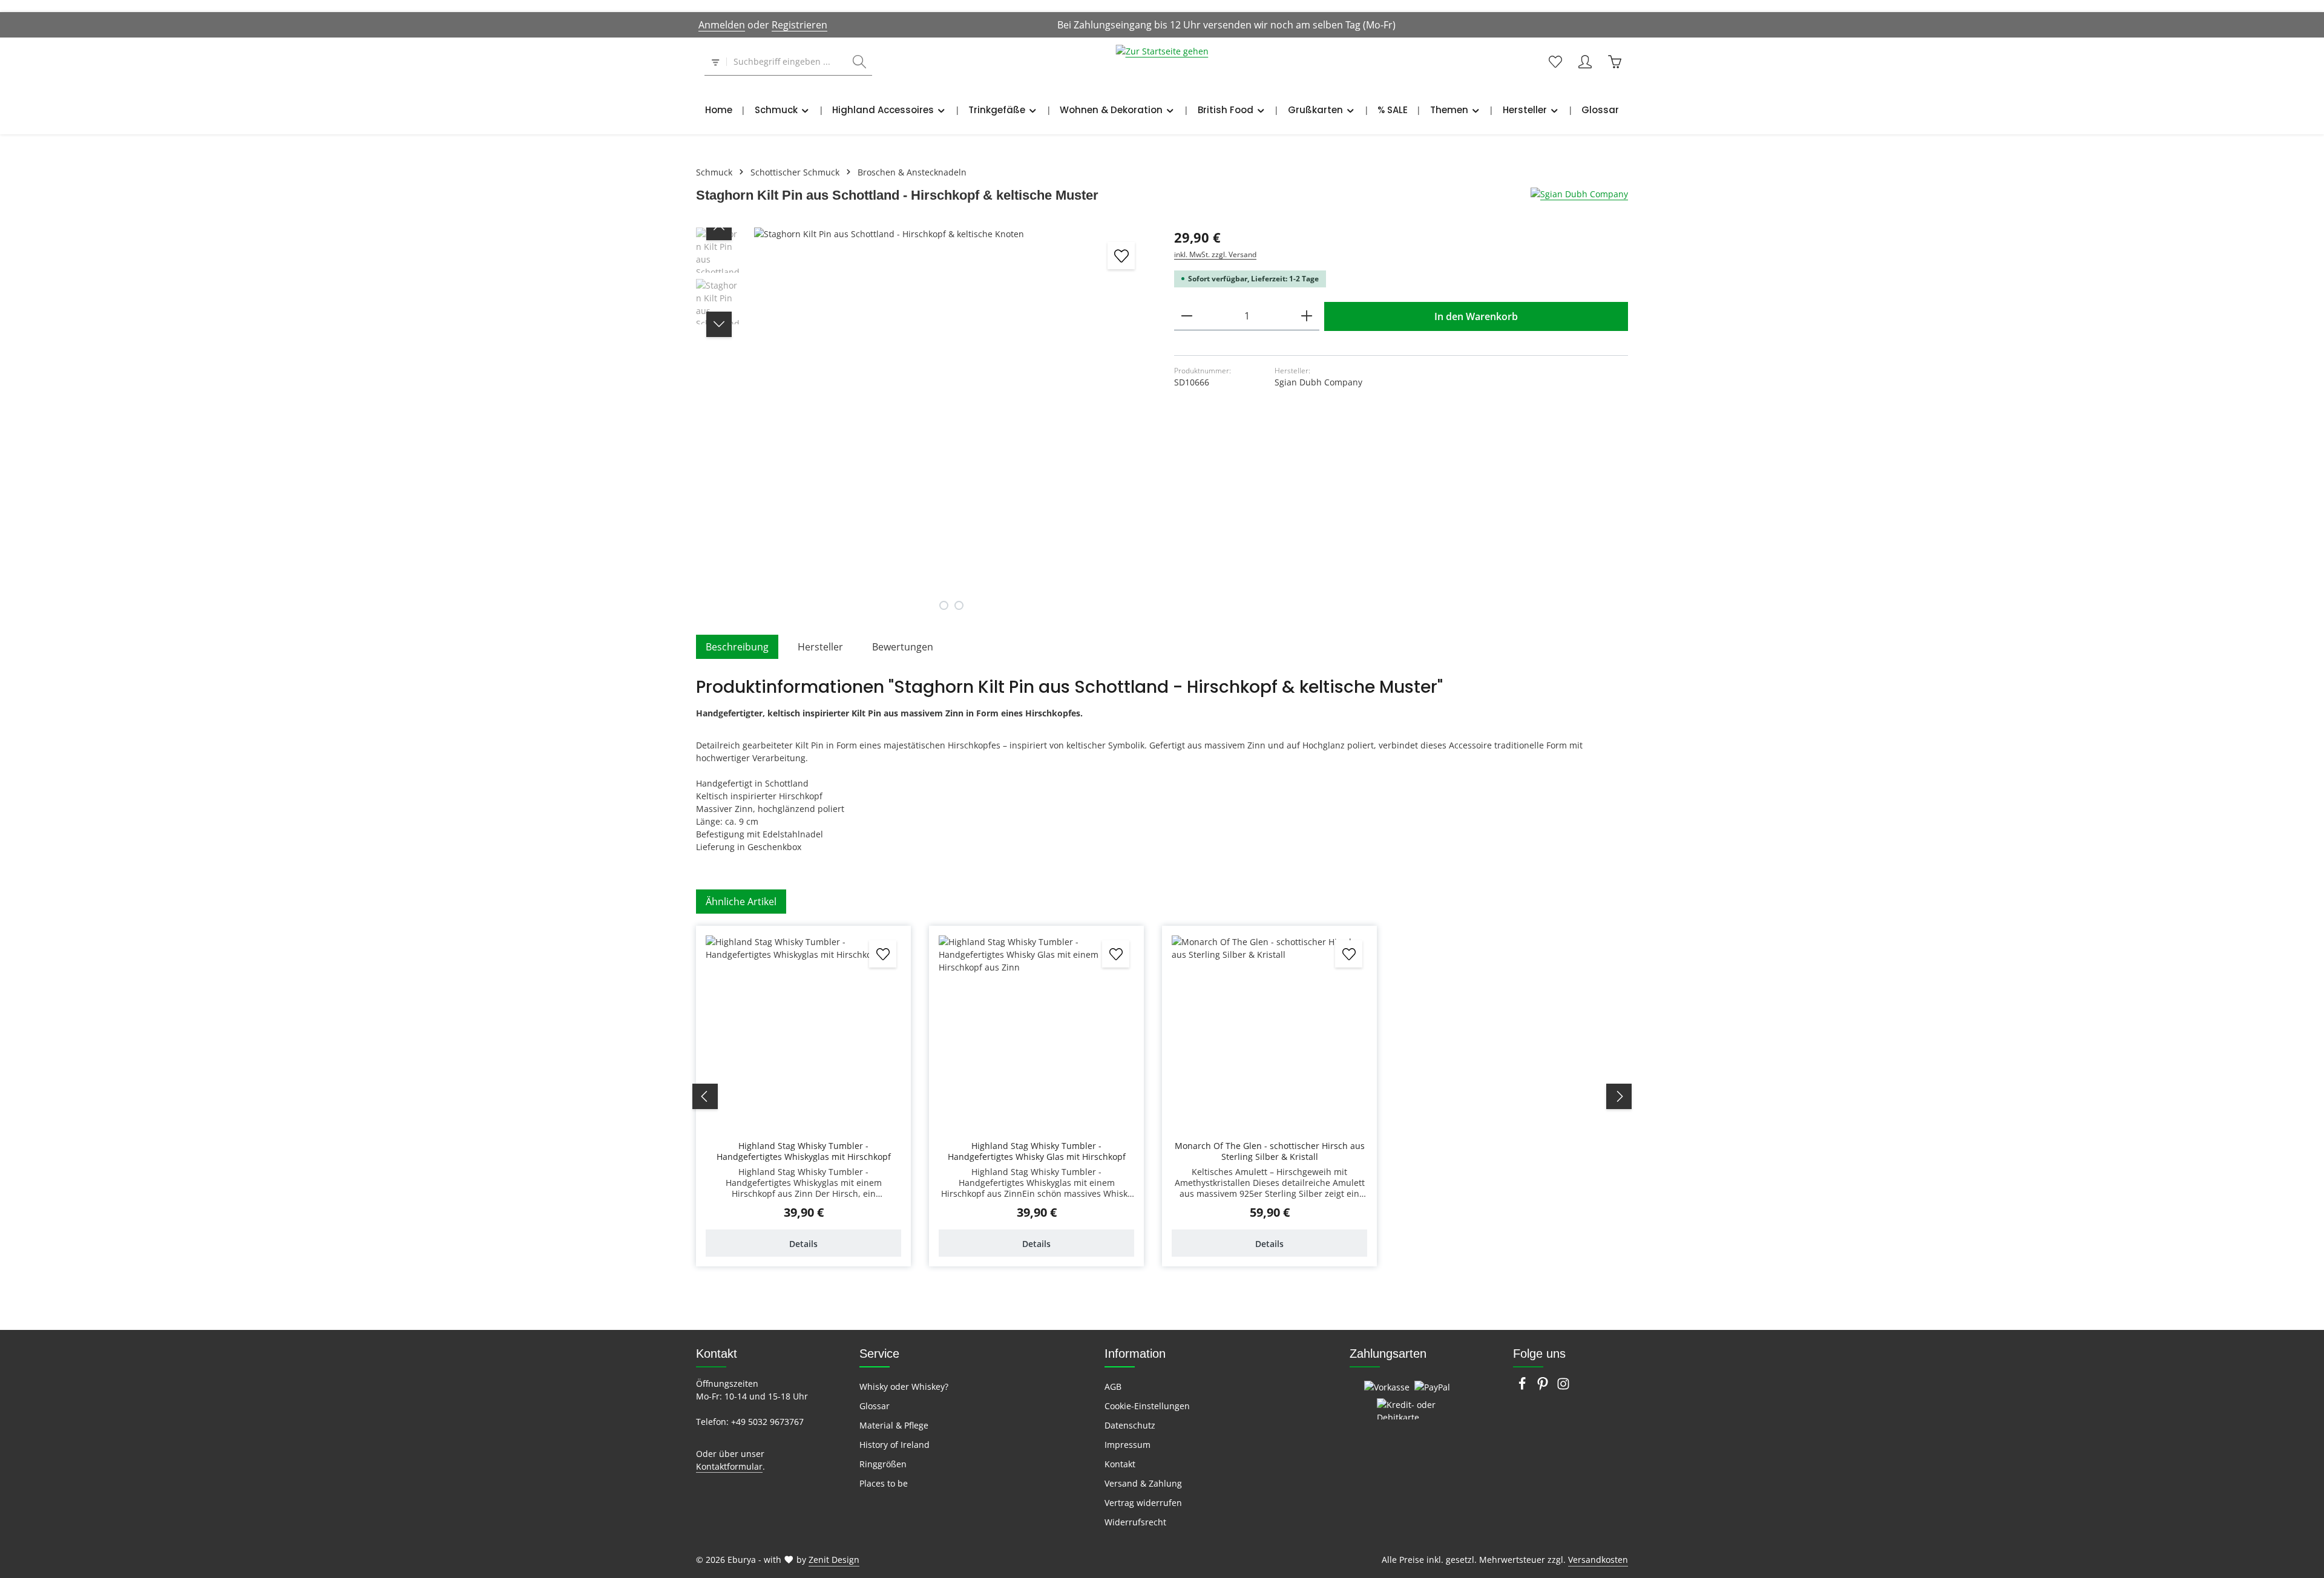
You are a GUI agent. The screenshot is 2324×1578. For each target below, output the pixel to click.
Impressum (1128, 1445)
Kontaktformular (729, 1466)
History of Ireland (894, 1445)
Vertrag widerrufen (1143, 1503)
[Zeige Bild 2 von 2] (959, 605)
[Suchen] (859, 62)
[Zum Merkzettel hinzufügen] (1121, 256)
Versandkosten (1598, 1560)
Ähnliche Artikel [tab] (741, 902)
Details (803, 1244)
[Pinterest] (1544, 1387)
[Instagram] (1563, 1387)
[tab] (737, 647)
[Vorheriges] (719, 228)
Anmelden (722, 25)
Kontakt (1120, 1464)
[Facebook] (1523, 1387)
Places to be (884, 1483)
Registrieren (799, 25)
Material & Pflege (894, 1425)
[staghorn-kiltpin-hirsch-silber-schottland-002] (951, 425)
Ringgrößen (883, 1464)
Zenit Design (834, 1560)
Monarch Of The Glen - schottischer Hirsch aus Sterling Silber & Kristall (1270, 1151)
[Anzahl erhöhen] (1307, 316)
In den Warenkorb (1476, 316)
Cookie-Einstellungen (1147, 1406)
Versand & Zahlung (1143, 1483)
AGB (1113, 1386)
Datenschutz (1130, 1425)
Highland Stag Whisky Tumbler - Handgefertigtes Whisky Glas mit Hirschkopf (1037, 1151)
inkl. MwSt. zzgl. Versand (1215, 254)
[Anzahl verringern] (1187, 316)
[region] (923, 425)
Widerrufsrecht (1135, 1522)
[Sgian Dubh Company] (1579, 194)
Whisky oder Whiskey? (904, 1386)
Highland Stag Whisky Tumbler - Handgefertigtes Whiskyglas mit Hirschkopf (804, 1151)
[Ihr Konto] (1585, 62)
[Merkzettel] (1555, 62)
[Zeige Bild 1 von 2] (944, 605)
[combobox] (787, 62)
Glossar (875, 1406)
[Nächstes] (719, 324)
